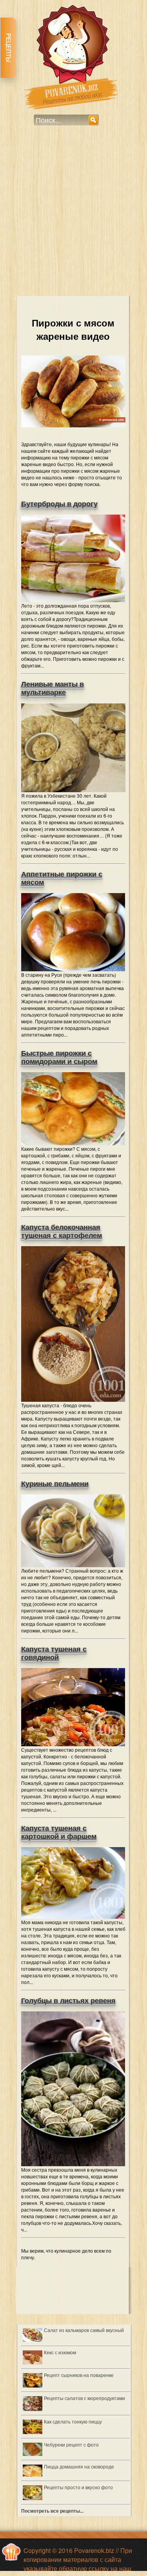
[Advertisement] (73, 216)
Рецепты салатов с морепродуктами (84, 2398)
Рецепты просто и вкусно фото (78, 2487)
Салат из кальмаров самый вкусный (84, 2330)
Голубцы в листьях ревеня (68, 2001)
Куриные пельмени (55, 1484)
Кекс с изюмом (60, 2352)
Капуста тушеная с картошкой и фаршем (59, 1832)
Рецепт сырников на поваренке (79, 2375)
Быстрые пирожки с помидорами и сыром (59, 1057)
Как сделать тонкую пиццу (73, 2421)
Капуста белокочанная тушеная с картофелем (62, 1231)
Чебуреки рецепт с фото (71, 2444)
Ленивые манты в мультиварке (53, 688)
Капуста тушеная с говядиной (54, 1653)
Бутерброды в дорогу (59, 504)
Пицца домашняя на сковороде (79, 2466)
